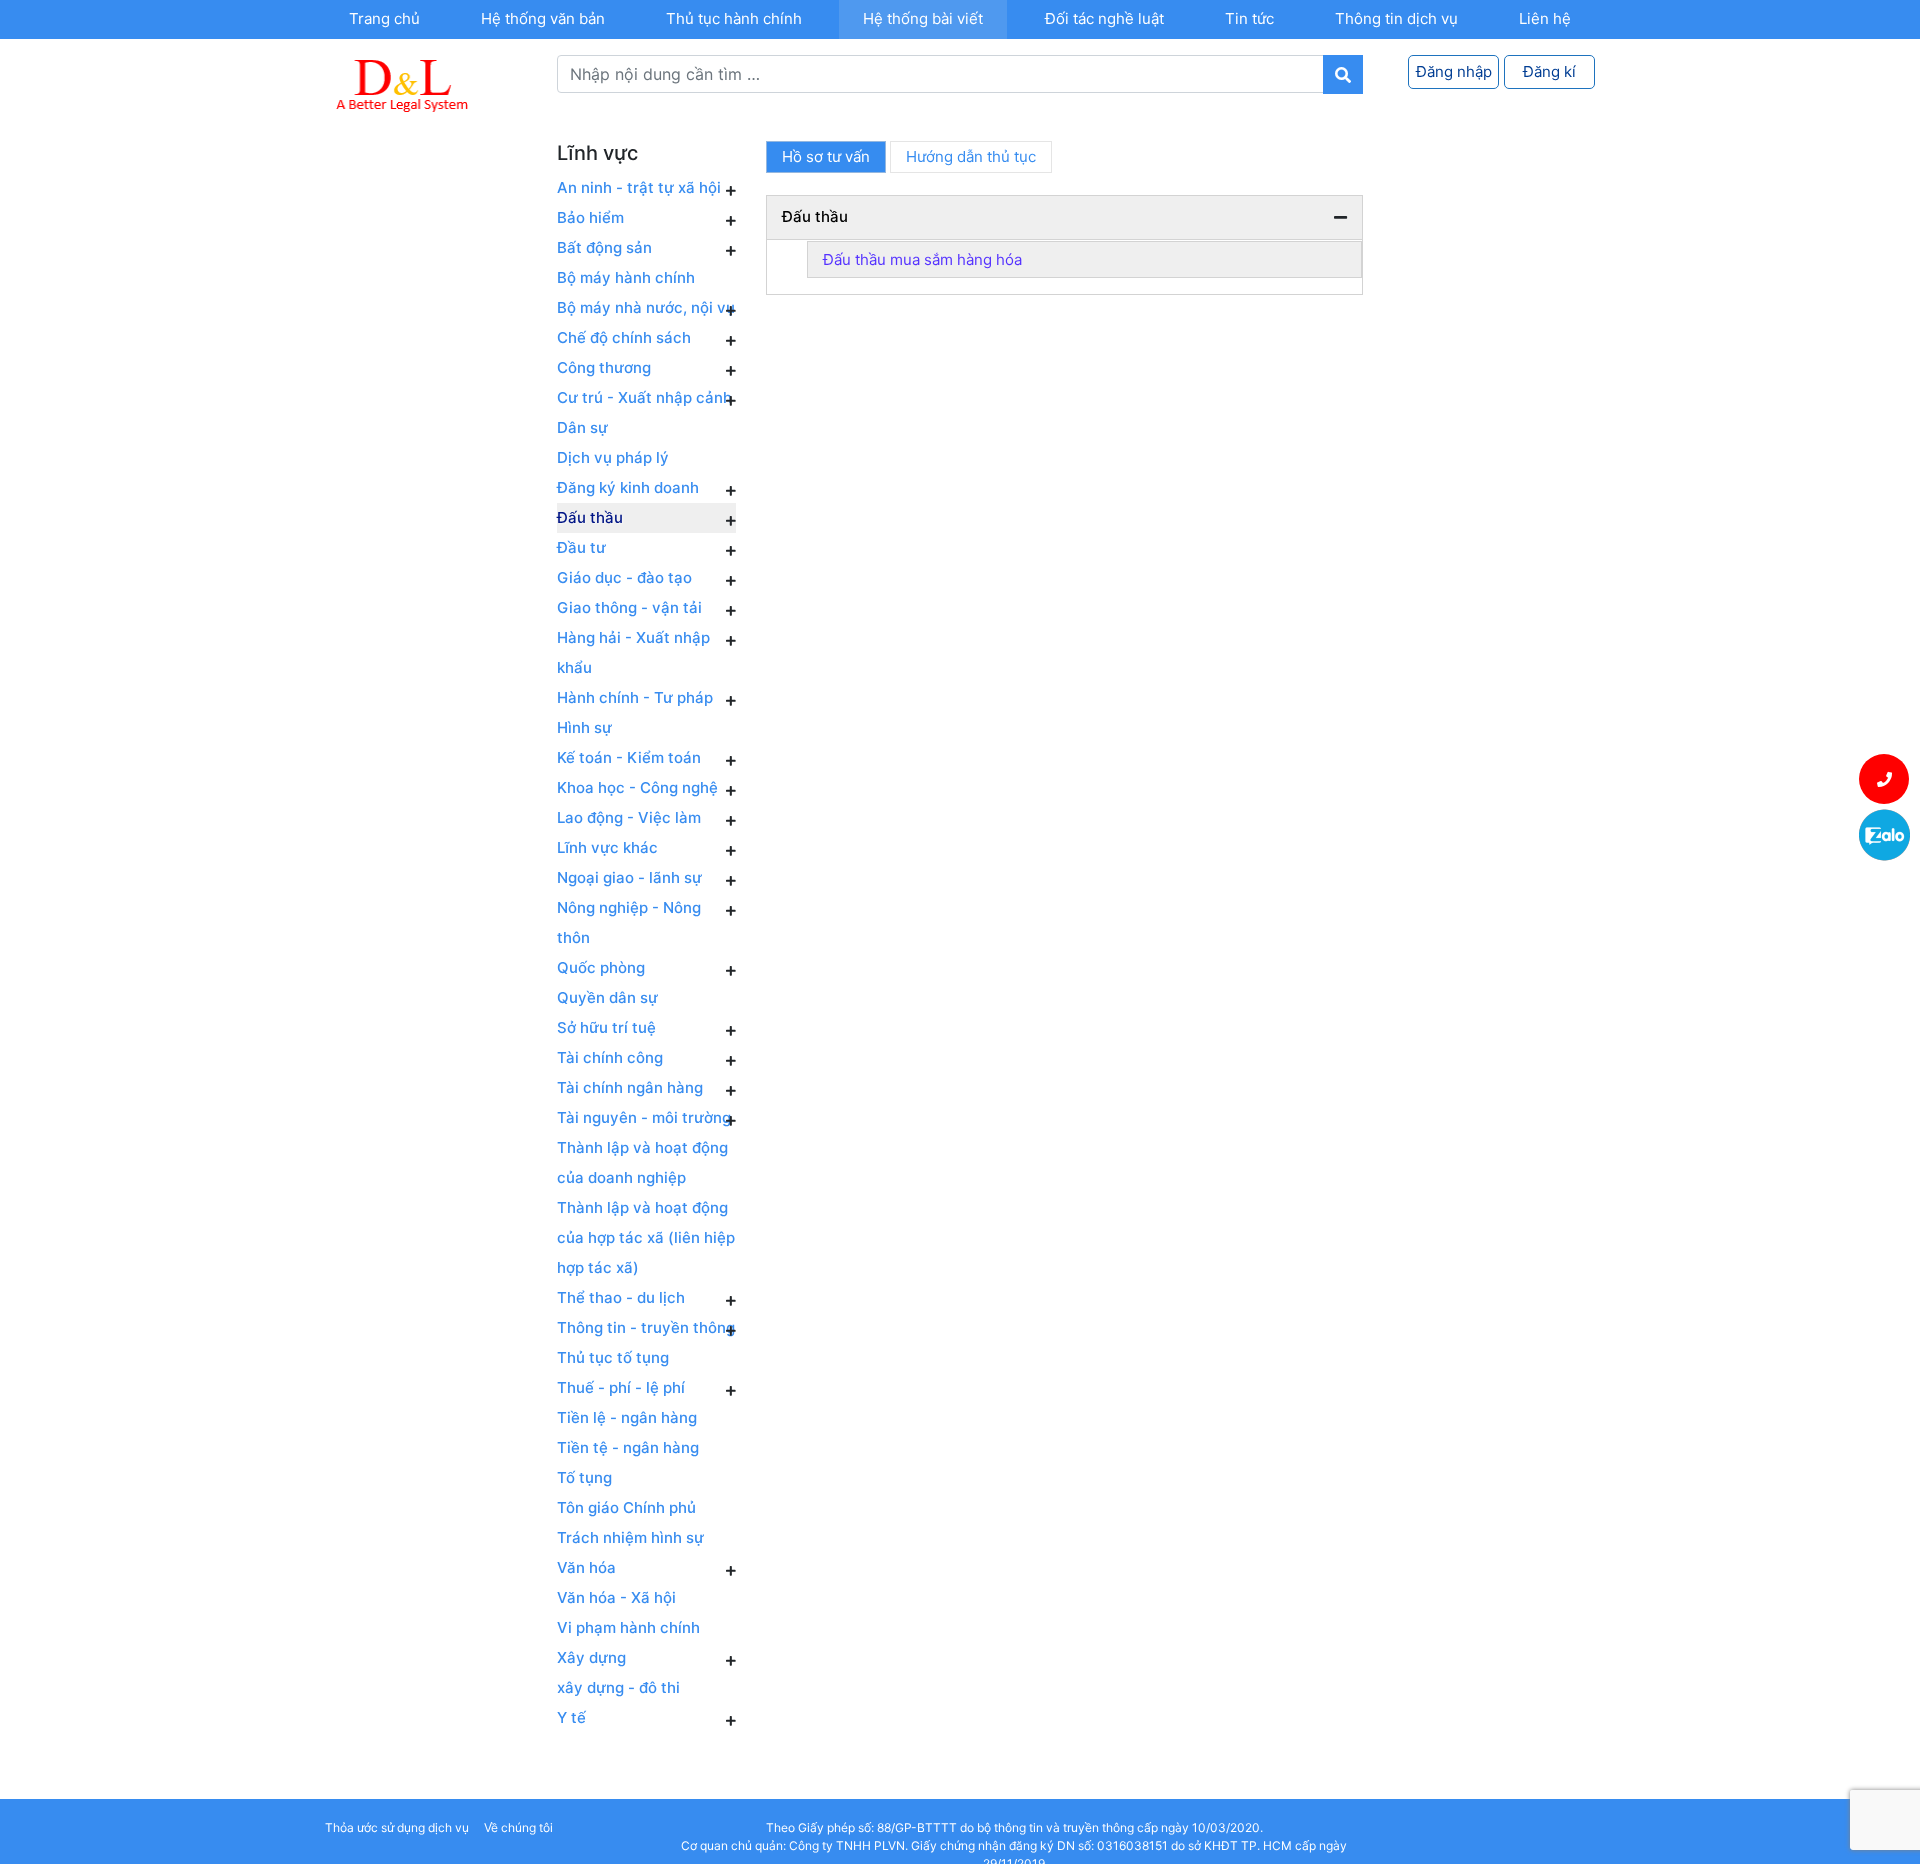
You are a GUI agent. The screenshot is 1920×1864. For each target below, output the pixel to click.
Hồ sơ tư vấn (826, 156)
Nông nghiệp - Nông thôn (629, 922)
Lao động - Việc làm (629, 817)
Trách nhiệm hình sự (630, 1537)
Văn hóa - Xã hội (616, 1597)
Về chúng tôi (518, 1827)
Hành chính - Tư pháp (635, 697)
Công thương (604, 367)
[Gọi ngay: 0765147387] (1884, 779)
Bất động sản (604, 247)
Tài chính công (610, 1057)
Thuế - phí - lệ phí (621, 1387)
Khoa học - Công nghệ (637, 787)
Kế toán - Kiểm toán (629, 757)
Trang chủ (384, 18)
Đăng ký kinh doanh (628, 487)
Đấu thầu (590, 517)
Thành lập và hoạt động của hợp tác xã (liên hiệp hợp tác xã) (646, 1237)
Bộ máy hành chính (626, 277)
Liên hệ (1545, 18)
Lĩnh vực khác (607, 847)
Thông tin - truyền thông (646, 1327)
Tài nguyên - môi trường (644, 1117)
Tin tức (1249, 18)
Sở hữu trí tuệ (606, 1027)
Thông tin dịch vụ (1396, 18)
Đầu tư (581, 547)
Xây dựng (591, 1657)
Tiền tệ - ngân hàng (628, 1447)
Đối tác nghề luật (1104, 18)
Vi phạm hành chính (628, 1627)
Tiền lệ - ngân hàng (627, 1417)
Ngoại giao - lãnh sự (629, 877)
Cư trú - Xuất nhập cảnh (644, 397)
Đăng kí (1549, 71)
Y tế (571, 1717)
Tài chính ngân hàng (630, 1087)
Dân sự (582, 427)
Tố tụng (584, 1477)
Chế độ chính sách (624, 337)
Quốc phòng (601, 967)
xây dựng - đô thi (618, 1687)
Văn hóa (586, 1567)
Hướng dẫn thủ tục (971, 156)
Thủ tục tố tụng (613, 1357)
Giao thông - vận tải (629, 607)
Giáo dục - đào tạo (624, 577)
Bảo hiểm (590, 217)
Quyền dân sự (607, 997)
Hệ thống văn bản (543, 18)
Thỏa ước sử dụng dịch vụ (397, 1827)
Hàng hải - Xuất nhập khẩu (633, 652)
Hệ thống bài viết (923, 18)
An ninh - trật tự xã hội (639, 187)
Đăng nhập (1454, 71)
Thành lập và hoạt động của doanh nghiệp (642, 1162)
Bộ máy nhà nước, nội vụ (646, 307)
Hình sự (584, 727)
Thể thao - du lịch (621, 1297)
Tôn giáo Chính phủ (626, 1507)
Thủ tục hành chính (734, 18)
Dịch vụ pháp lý (613, 457)
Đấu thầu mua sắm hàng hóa (922, 259)
